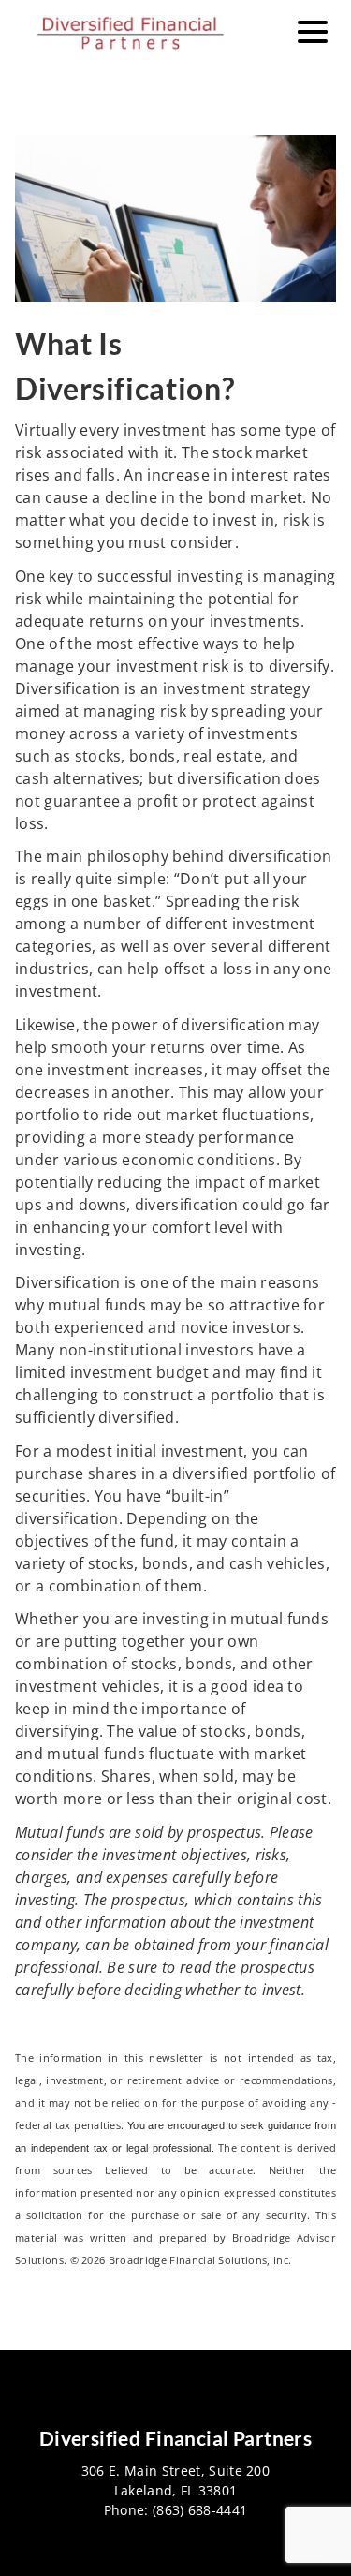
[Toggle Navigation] (313, 32)
